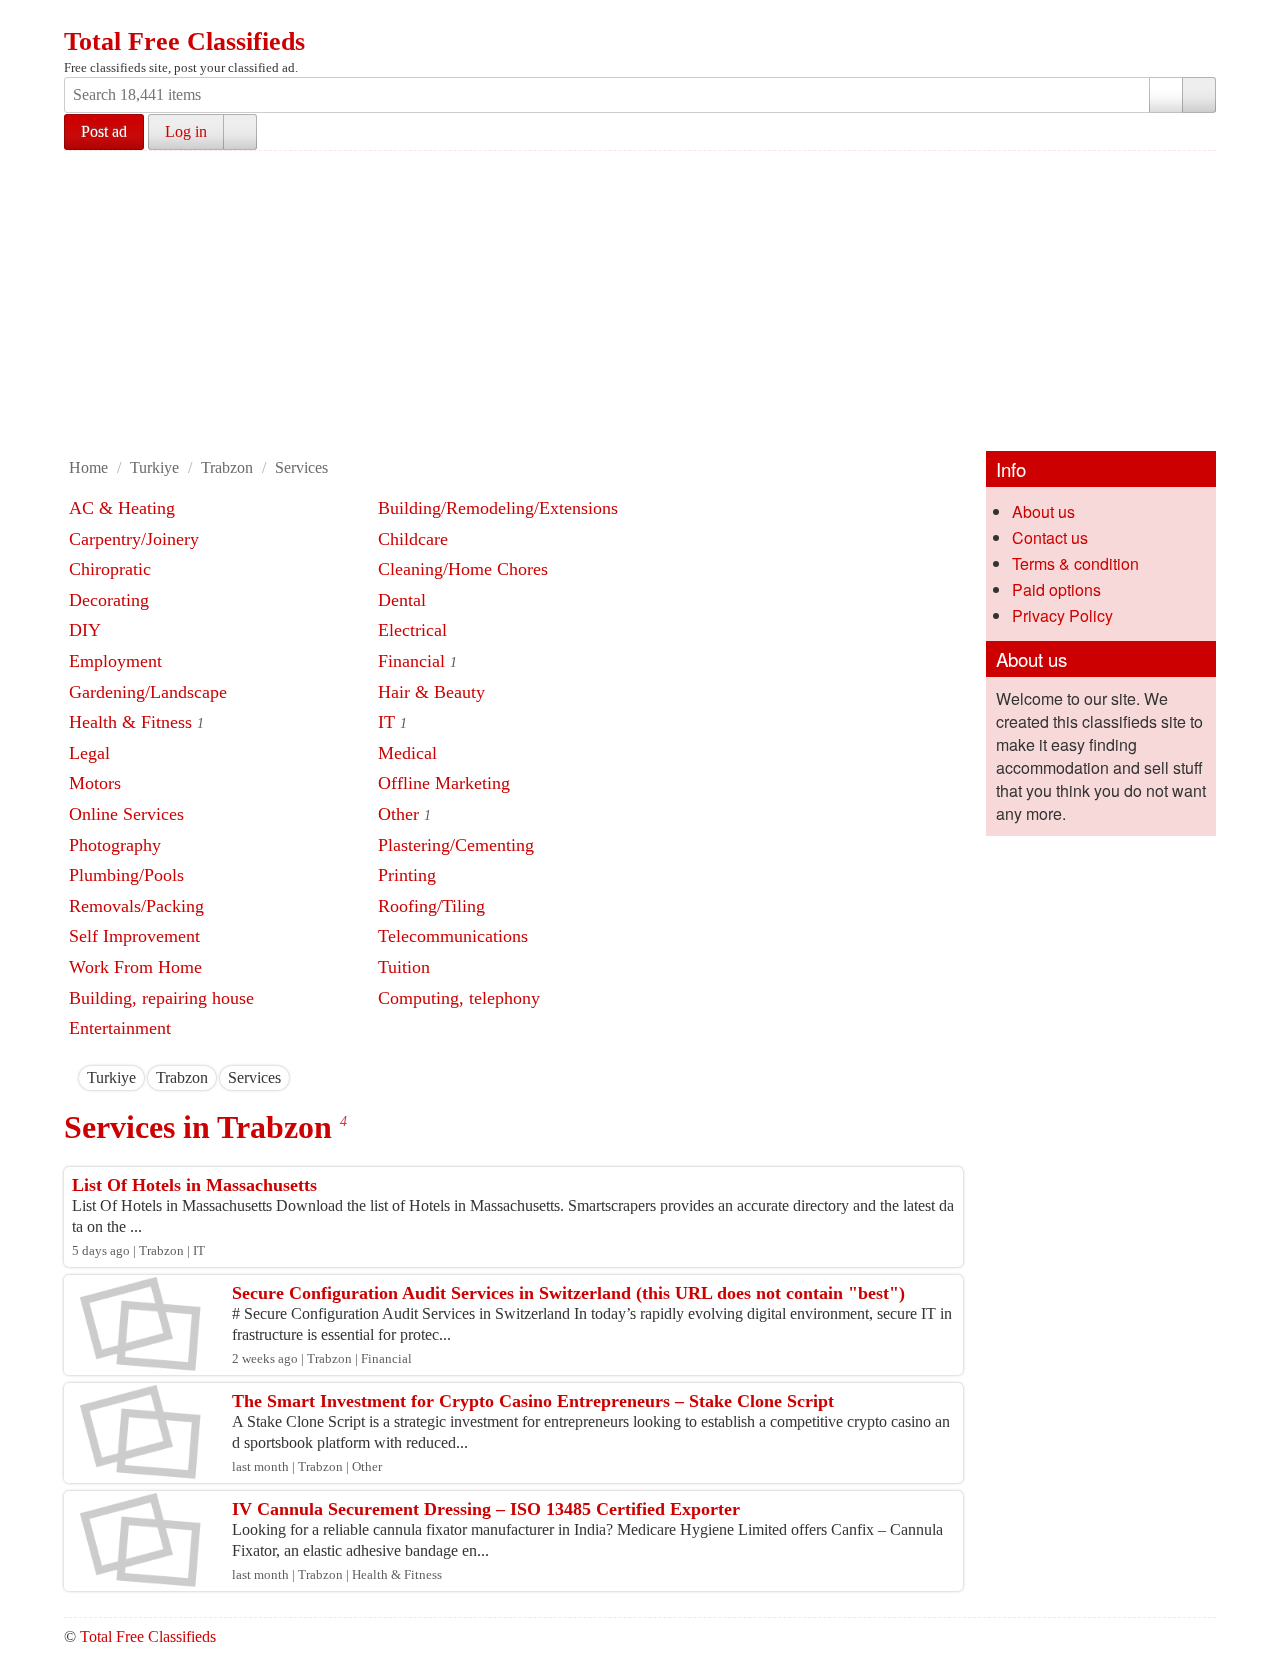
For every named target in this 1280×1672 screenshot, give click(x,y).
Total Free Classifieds (184, 41)
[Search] (1199, 95)
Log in (186, 131)
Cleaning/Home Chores (463, 569)
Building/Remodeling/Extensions (498, 508)
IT (386, 722)
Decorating (109, 600)
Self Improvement (134, 936)
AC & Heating (122, 508)
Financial (411, 661)
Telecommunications (453, 936)
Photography (115, 845)
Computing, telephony (459, 998)
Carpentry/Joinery (134, 539)
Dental (402, 600)
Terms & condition (1075, 563)
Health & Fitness (130, 722)
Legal (89, 753)
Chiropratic (110, 569)
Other (398, 814)
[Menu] (81, 18)
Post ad (104, 131)
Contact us (1050, 537)
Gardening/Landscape (148, 692)
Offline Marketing (444, 783)
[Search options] (1166, 95)
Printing (407, 875)
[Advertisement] (664, 301)
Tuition (404, 967)
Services (301, 467)
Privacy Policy (1062, 615)
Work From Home (135, 967)
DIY (85, 630)
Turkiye (154, 467)
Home (88, 467)
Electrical (412, 630)
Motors (95, 783)
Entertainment (120, 1028)
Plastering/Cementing (456, 845)
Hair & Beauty (431, 692)
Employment (115, 661)
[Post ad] (119, 18)
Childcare (413, 539)
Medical (407, 753)
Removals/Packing (136, 906)
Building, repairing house (161, 998)
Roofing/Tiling (431, 906)
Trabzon (227, 467)
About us (1043, 511)
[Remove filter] (136, 1077)
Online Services (126, 814)
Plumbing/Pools (126, 875)
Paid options (1056, 589)
